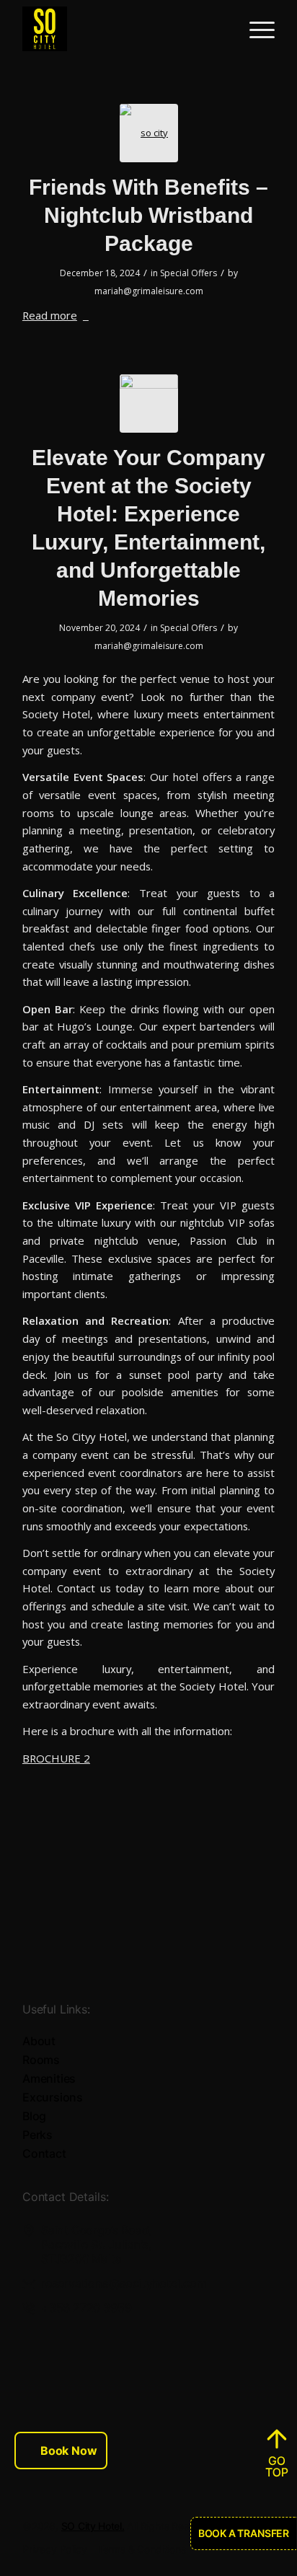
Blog (34, 2116)
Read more (50, 315)
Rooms (41, 2060)
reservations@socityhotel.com (124, 2283)
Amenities (49, 2078)
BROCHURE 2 (56, 1758)
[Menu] (255, 29)
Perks (37, 2135)
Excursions (53, 2097)
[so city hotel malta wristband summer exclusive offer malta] (149, 133)
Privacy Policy (55, 2549)
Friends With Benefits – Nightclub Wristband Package (148, 215)
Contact (44, 2153)
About (39, 2041)
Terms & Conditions (142, 2549)
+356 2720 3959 (86, 2308)
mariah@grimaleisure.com (149, 291)
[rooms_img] (149, 403)
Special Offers (189, 273)
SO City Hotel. (93, 2526)
